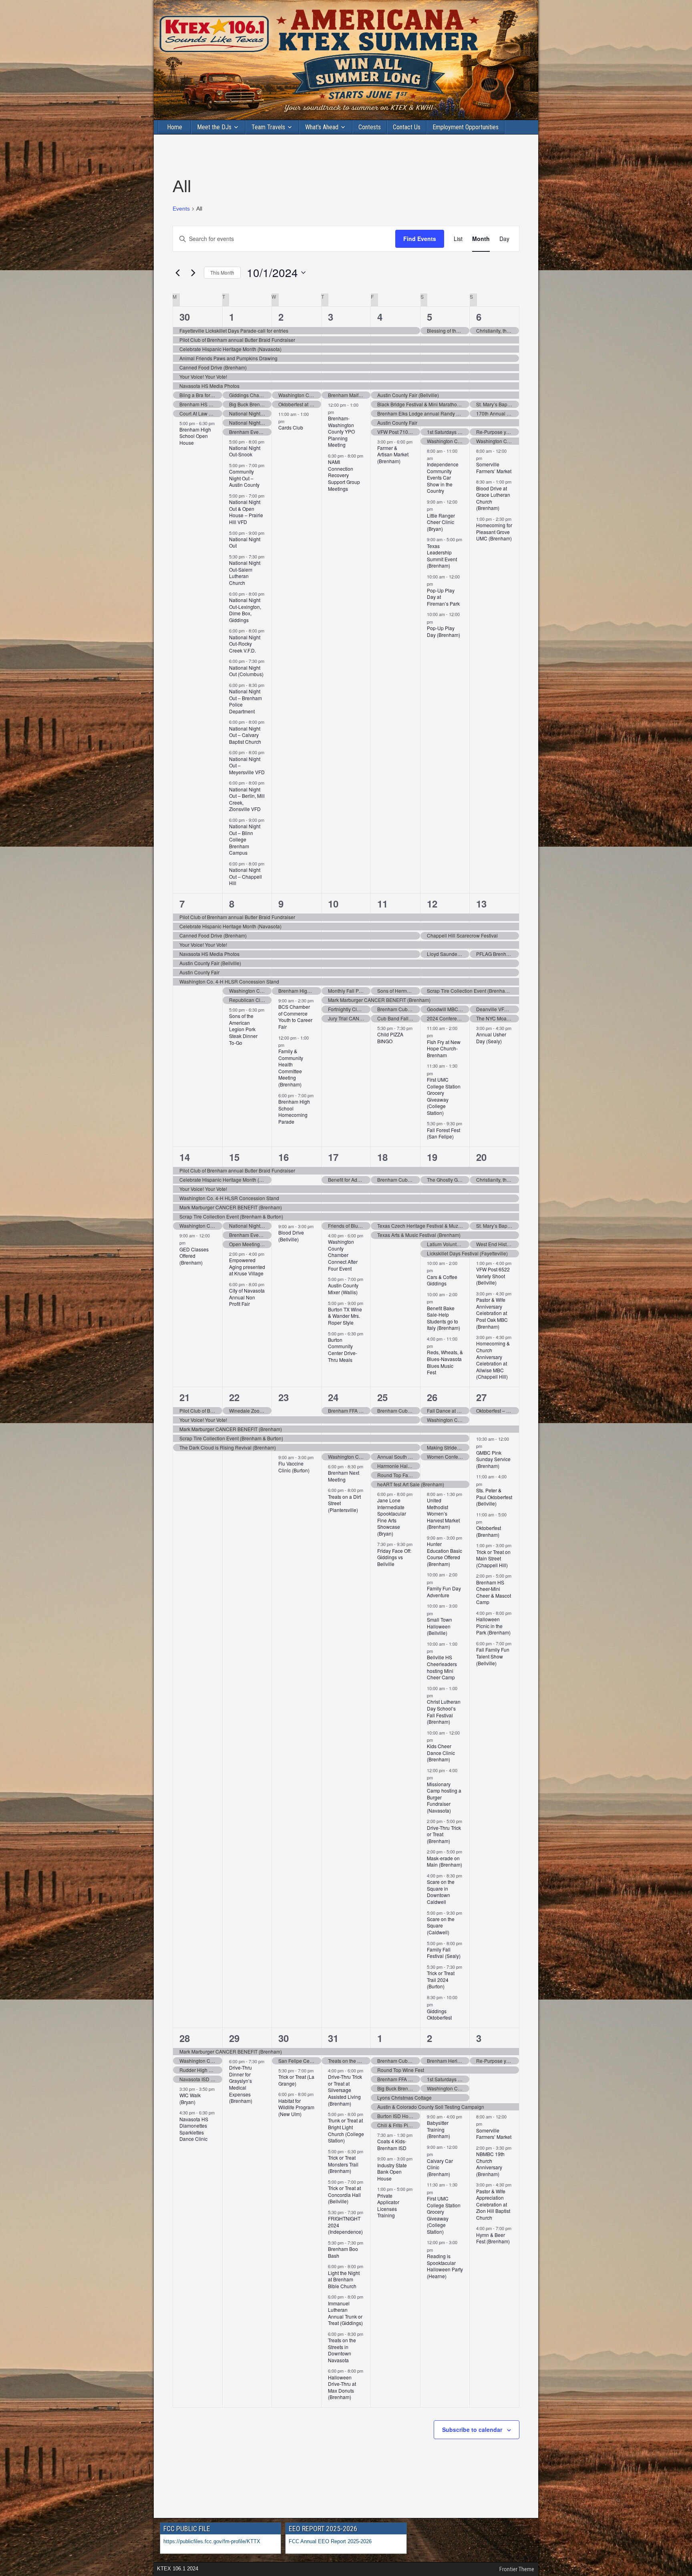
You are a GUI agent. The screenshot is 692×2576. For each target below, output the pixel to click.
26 (432, 1397)
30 (185, 317)
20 (481, 1157)
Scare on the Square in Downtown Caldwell (441, 1892)
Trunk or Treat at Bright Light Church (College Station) (346, 2130)
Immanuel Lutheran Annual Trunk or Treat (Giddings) (345, 2313)
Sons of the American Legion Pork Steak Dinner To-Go (243, 1029)
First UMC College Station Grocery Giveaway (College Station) (444, 1096)
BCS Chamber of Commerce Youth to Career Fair (295, 1017)
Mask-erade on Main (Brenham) (445, 1861)
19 (432, 1157)
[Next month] (193, 273)
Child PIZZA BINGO (390, 1038)
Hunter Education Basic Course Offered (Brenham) (445, 1554)
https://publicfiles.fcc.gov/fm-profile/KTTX (212, 2541)
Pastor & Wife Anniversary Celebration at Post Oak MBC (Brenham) (492, 1313)
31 (333, 2038)
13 (481, 904)
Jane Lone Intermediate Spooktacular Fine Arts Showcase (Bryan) (392, 1517)
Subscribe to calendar (472, 2429)
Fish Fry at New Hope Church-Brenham (444, 1048)
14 (185, 1157)
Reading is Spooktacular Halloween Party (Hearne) (445, 2266)
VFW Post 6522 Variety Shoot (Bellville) (493, 1276)
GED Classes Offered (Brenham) (194, 1256)
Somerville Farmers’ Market (494, 468)
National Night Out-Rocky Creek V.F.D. (245, 644)
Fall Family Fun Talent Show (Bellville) (493, 1656)
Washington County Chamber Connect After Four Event (343, 1255)
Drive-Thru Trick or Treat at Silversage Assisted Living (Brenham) (345, 2090)
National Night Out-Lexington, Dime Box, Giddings (245, 610)
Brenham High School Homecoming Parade (294, 1111)
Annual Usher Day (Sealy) (491, 1038)
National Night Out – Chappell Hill (245, 876)
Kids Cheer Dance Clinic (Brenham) (441, 1753)
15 (234, 1157)
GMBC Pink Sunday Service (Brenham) (493, 1459)
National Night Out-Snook (245, 451)
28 (185, 2038)
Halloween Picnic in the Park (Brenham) (493, 1626)
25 (382, 1397)
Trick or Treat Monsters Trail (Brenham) (343, 2164)
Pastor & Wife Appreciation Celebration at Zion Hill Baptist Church (493, 2204)
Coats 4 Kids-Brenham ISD (392, 2144)
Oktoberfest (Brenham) (489, 1531)
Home (175, 127)
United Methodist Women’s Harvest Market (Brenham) (443, 1513)
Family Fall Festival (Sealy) (444, 1953)
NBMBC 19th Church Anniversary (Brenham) (490, 2164)
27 (481, 1397)
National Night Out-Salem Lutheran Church (245, 573)
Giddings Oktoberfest (439, 2014)
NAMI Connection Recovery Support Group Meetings (344, 475)
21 (185, 1397)
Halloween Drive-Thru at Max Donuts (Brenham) (342, 2387)
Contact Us (407, 127)
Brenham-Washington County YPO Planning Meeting (341, 431)
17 (333, 1157)
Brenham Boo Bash (343, 2252)
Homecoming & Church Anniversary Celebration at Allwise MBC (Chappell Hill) (493, 1360)
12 (432, 904)
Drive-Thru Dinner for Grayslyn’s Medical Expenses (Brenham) (241, 2084)
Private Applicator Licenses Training (388, 2206)
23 (284, 1397)
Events (181, 209)
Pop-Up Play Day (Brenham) (444, 631)
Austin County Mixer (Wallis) (343, 1289)
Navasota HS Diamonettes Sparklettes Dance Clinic (194, 2129)
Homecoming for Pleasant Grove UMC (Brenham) (494, 532)
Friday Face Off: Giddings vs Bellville (394, 1557)
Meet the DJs (214, 127)
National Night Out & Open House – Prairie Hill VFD (246, 512)
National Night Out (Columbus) (246, 671)
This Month (222, 272)
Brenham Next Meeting (344, 1476)
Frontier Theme (517, 2569)
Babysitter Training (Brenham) (439, 2129)
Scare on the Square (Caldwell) (441, 1925)
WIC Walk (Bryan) (190, 2098)
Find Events (420, 239)
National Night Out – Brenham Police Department (245, 701)
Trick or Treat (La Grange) (296, 2080)
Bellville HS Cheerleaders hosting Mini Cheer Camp (442, 1667)
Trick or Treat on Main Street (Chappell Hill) (493, 1558)
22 (234, 1397)
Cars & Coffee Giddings (442, 1280)
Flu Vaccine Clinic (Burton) (294, 1467)
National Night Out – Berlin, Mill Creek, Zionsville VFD (247, 799)
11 (382, 904)
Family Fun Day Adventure (444, 1592)
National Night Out (245, 542)
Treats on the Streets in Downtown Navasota (342, 2350)
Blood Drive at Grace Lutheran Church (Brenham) (493, 498)
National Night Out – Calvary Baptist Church (245, 735)
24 (333, 1397)
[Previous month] (177, 273)
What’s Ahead (322, 127)
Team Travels (268, 127)
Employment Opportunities (466, 127)
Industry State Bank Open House (392, 2172)
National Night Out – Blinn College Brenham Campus (245, 839)
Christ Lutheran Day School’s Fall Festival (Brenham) (444, 1712)
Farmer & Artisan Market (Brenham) (393, 454)
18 (382, 1157)
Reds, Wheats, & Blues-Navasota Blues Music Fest (445, 1362)
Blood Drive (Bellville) (291, 1236)
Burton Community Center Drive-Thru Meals (343, 1350)
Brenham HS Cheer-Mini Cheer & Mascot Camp (494, 1592)
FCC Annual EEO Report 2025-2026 (331, 2541)
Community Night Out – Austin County (244, 478)
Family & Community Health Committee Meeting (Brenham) (291, 1068)
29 (234, 2038)
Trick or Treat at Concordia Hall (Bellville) (344, 2195)
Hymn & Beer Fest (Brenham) (493, 2238)
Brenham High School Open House (195, 436)
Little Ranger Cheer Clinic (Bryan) (441, 522)
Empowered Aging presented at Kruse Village (247, 1267)
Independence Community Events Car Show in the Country (443, 477)
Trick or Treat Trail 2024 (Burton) (441, 1980)
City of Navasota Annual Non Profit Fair (247, 1297)
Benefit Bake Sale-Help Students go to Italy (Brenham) (444, 1318)
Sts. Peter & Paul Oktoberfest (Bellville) (494, 1497)
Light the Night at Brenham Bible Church (344, 2279)
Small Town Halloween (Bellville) (440, 1626)
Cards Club (291, 427)
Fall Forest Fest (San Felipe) (444, 1133)
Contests (370, 127)
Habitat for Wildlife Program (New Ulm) (296, 2107)
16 (284, 1157)
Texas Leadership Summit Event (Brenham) (442, 556)
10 (333, 904)
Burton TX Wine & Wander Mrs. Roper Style (345, 1316)
